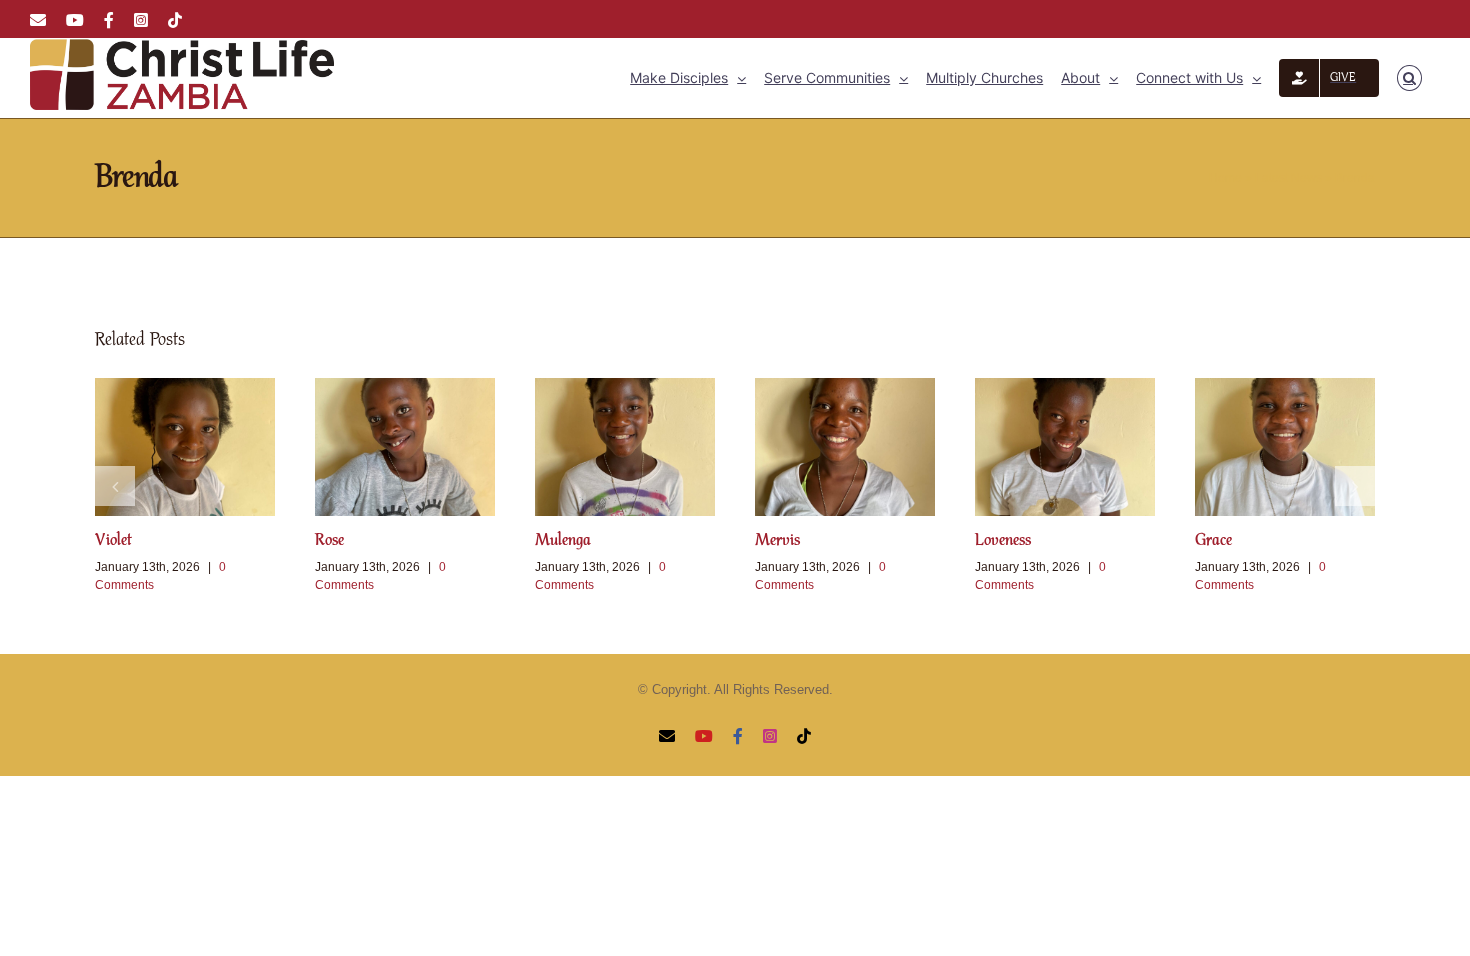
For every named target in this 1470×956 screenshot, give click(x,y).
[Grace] (1285, 447)
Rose (329, 541)
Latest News (1288, 178)
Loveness (1003, 541)
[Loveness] (1065, 447)
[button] (1409, 78)
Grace (1213, 541)
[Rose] (405, 447)
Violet (113, 541)
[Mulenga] (625, 447)
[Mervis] (845, 447)
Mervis (777, 541)
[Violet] (185, 447)
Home (1225, 178)
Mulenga (563, 541)
